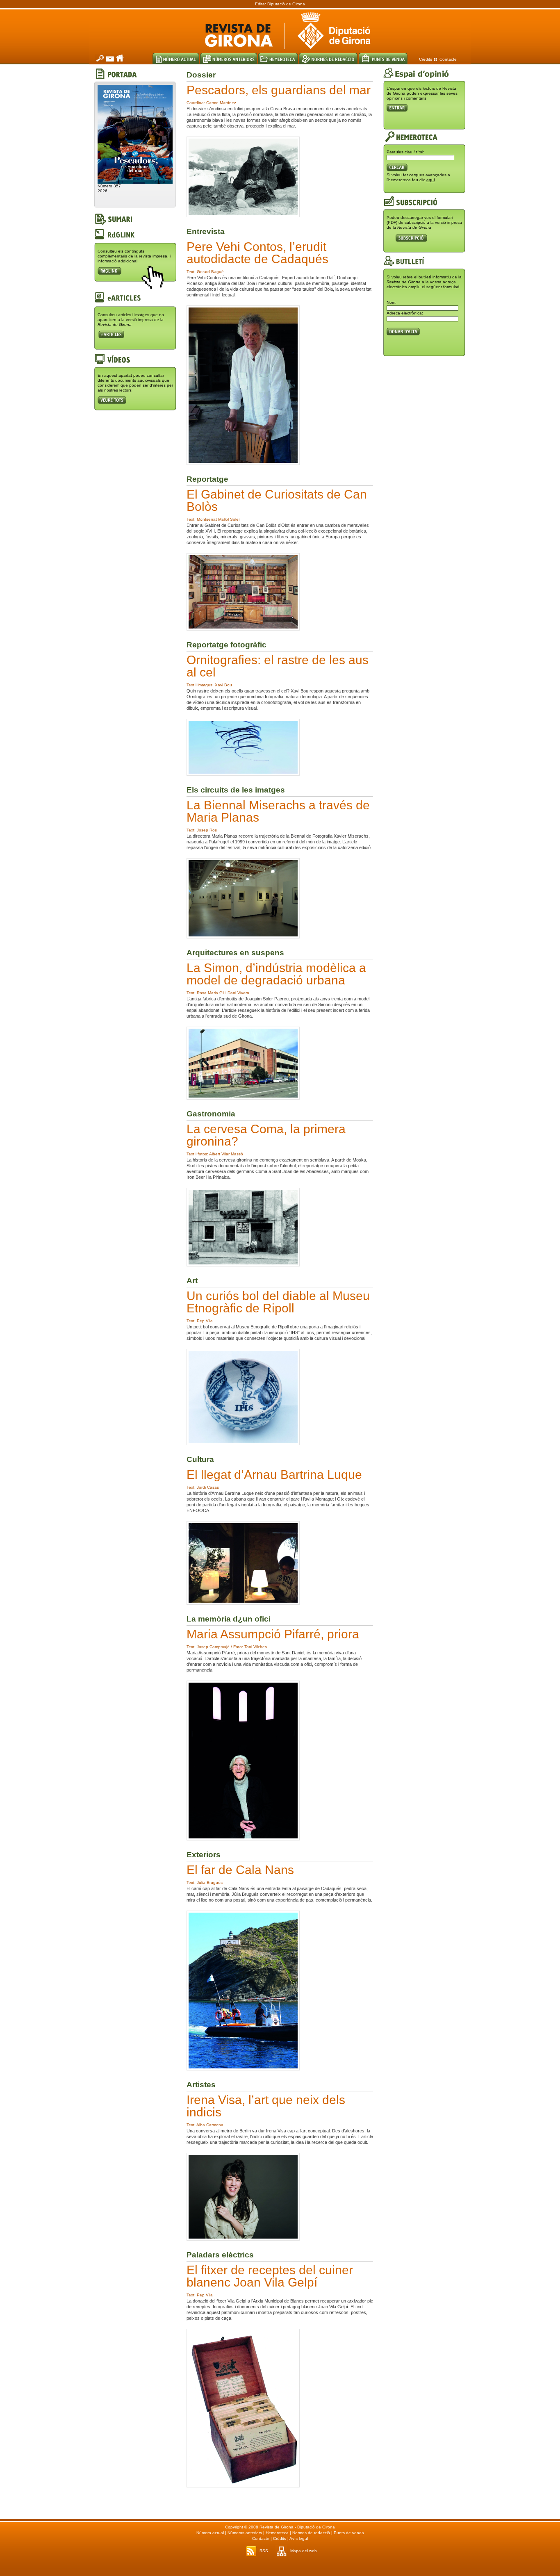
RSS (264, 2551)
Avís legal (299, 2538)
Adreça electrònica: (405, 313)
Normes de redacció (311, 2533)
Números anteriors (245, 2533)
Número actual (210, 2533)
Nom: (392, 302)
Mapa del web (304, 2551)
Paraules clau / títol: (405, 152)
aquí (431, 180)
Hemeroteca (277, 2533)
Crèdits (426, 59)
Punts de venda (349, 2533)
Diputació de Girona (286, 4)
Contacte (448, 59)
